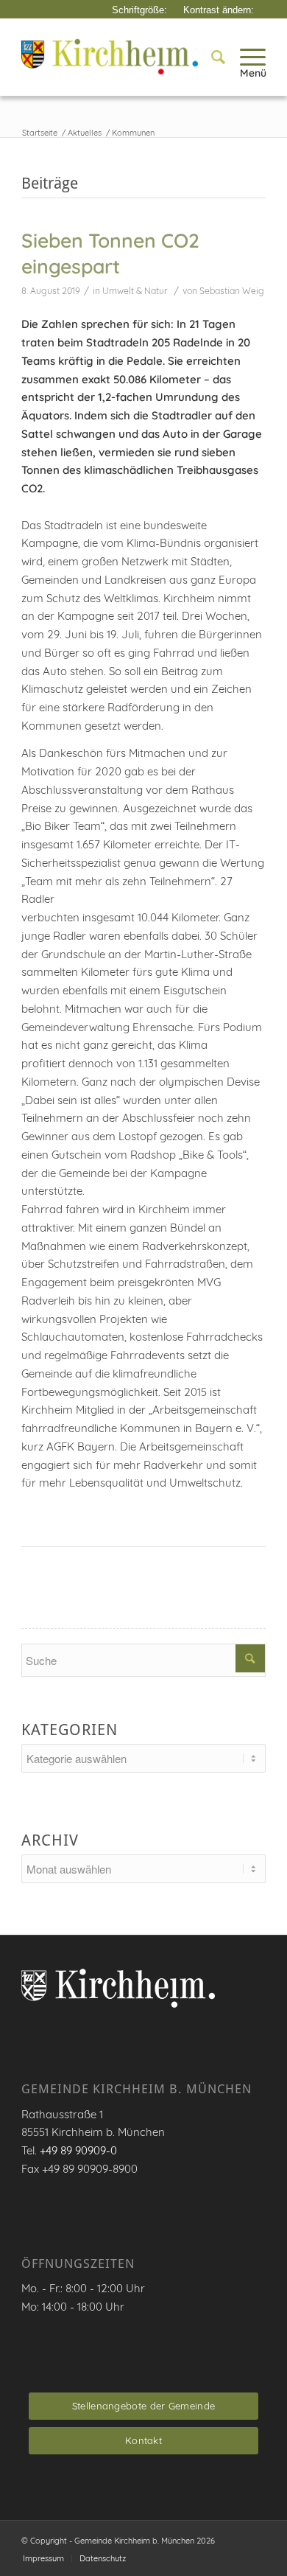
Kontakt (143, 2440)
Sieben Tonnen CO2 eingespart (110, 254)
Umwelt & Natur (135, 291)
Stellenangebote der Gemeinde (143, 2406)
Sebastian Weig (232, 291)
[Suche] (211, 57)
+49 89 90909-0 (78, 2150)
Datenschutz (103, 2558)
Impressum (43, 2558)
